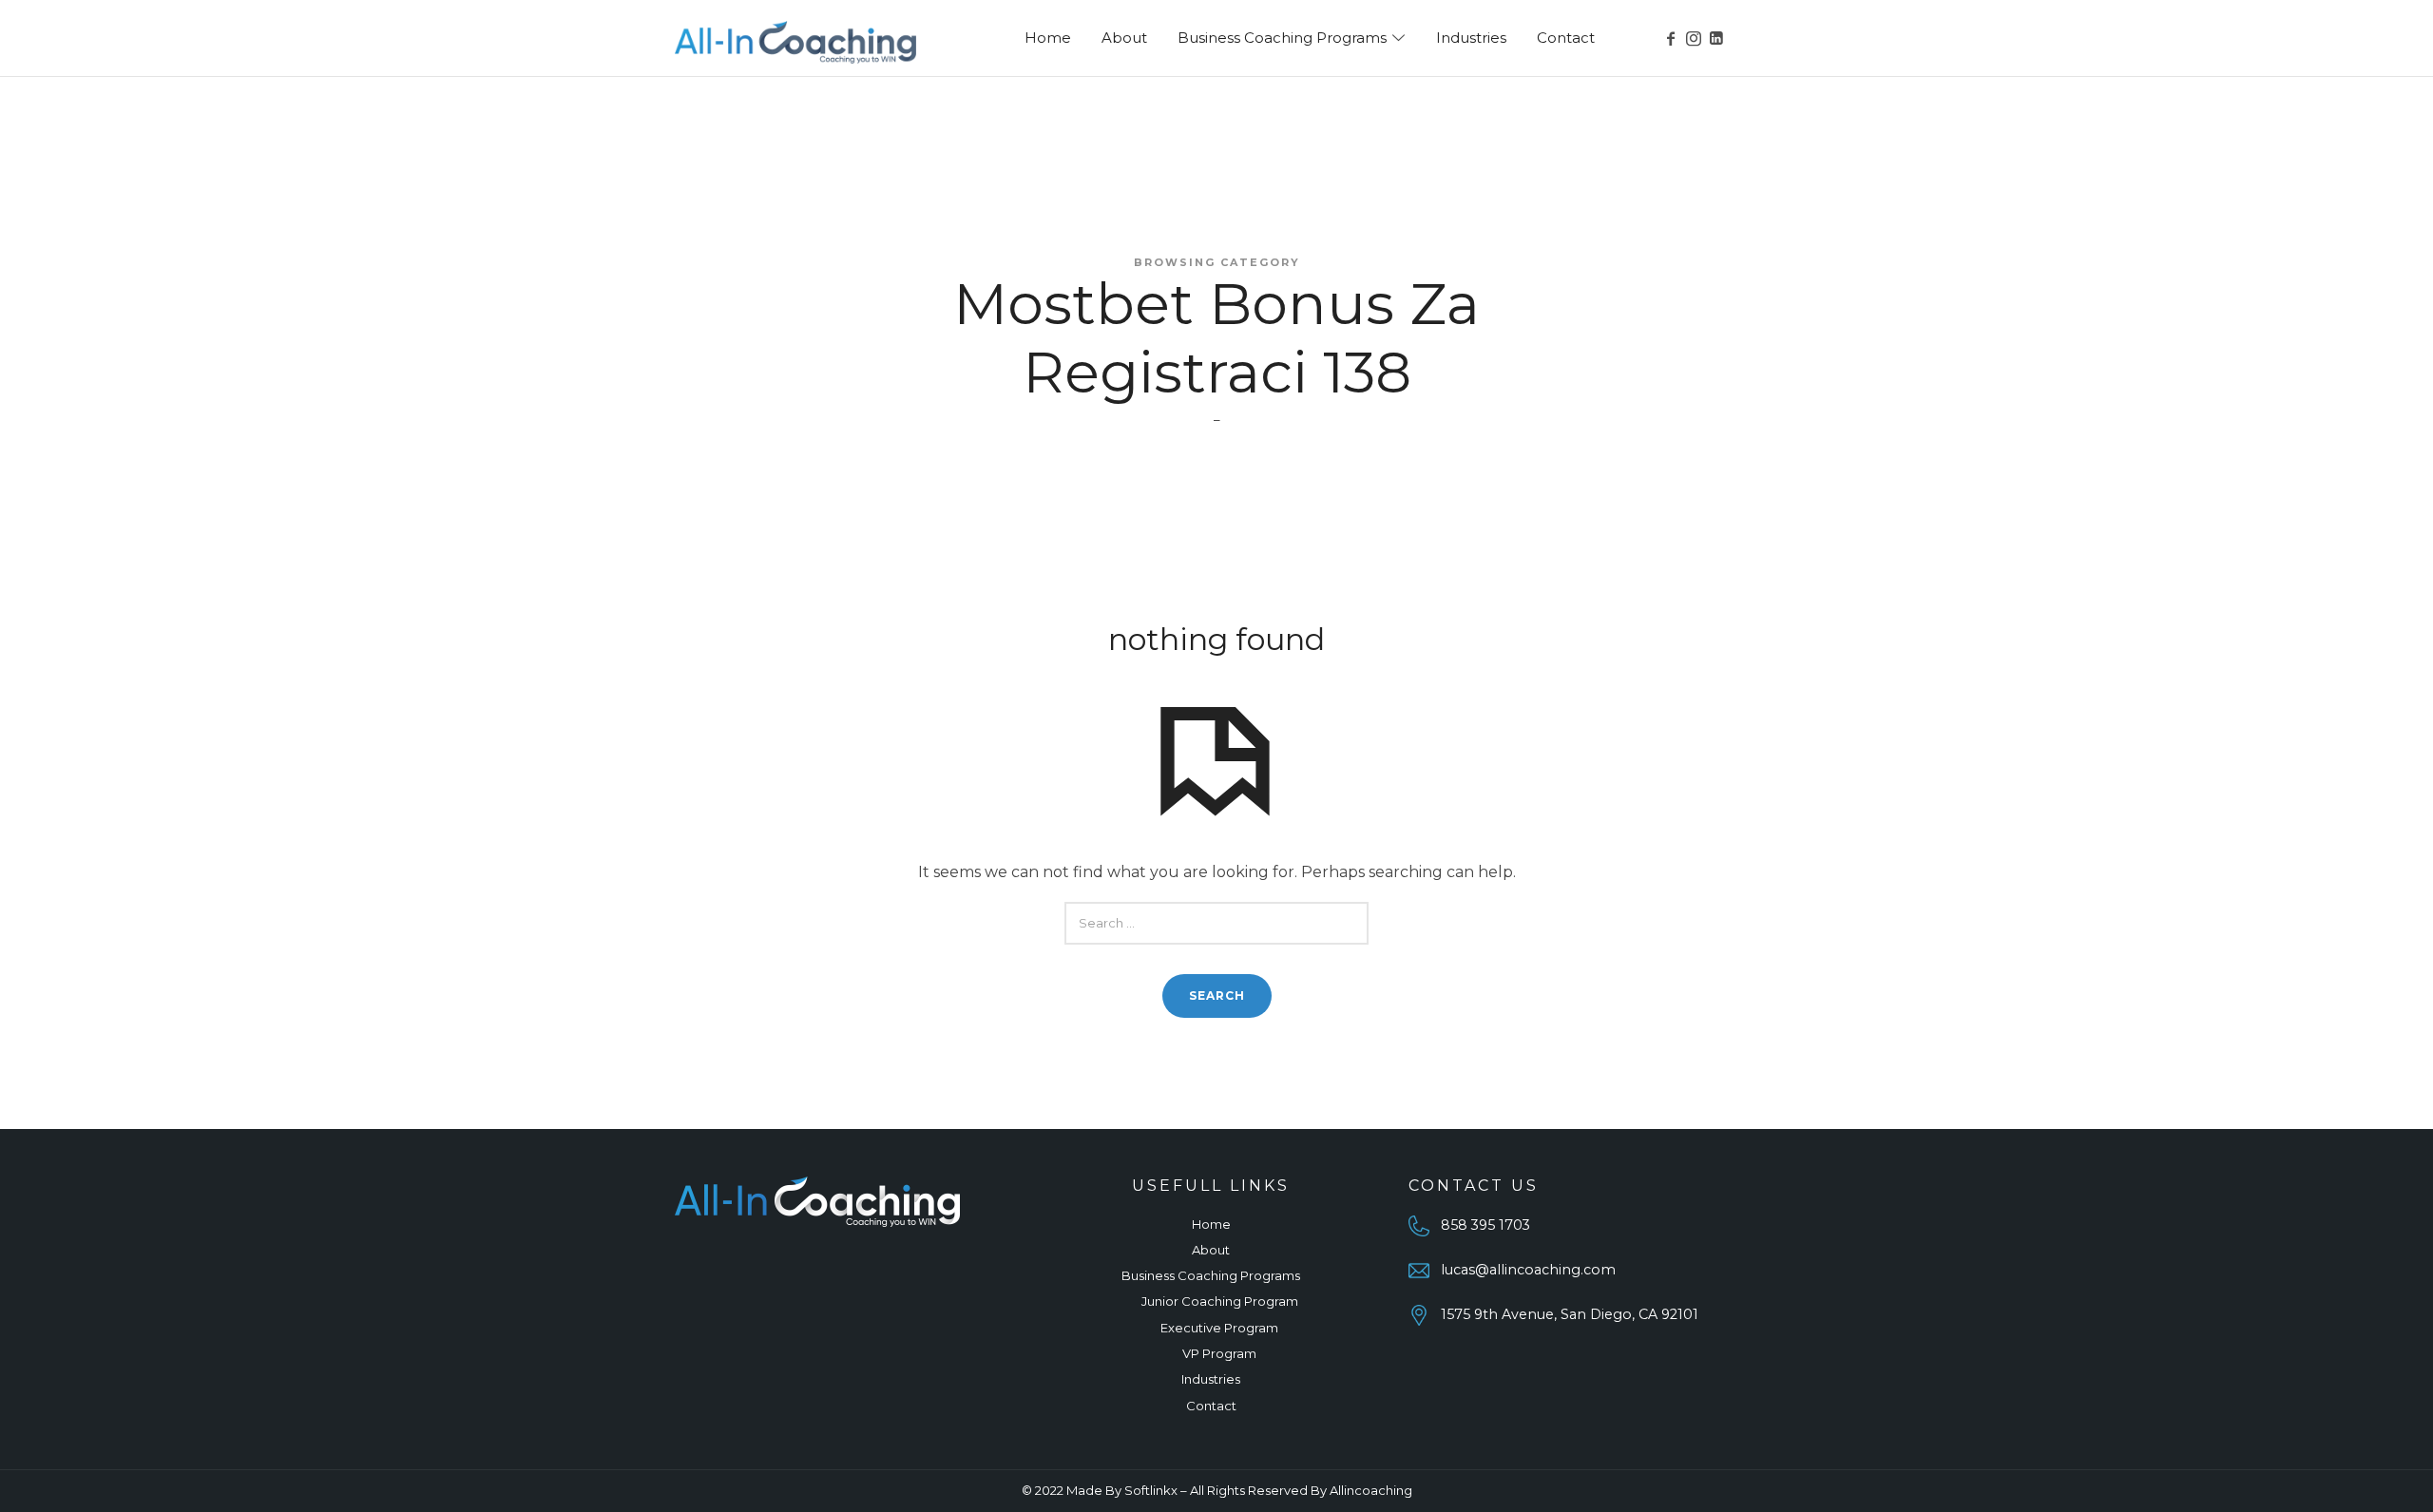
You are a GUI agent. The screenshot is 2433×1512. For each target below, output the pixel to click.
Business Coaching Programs (1211, 1275)
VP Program (1219, 1353)
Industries (1211, 1379)
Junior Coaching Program (1220, 1301)
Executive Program (1219, 1328)
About (1211, 1250)
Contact (1211, 1406)
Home (1211, 1224)
